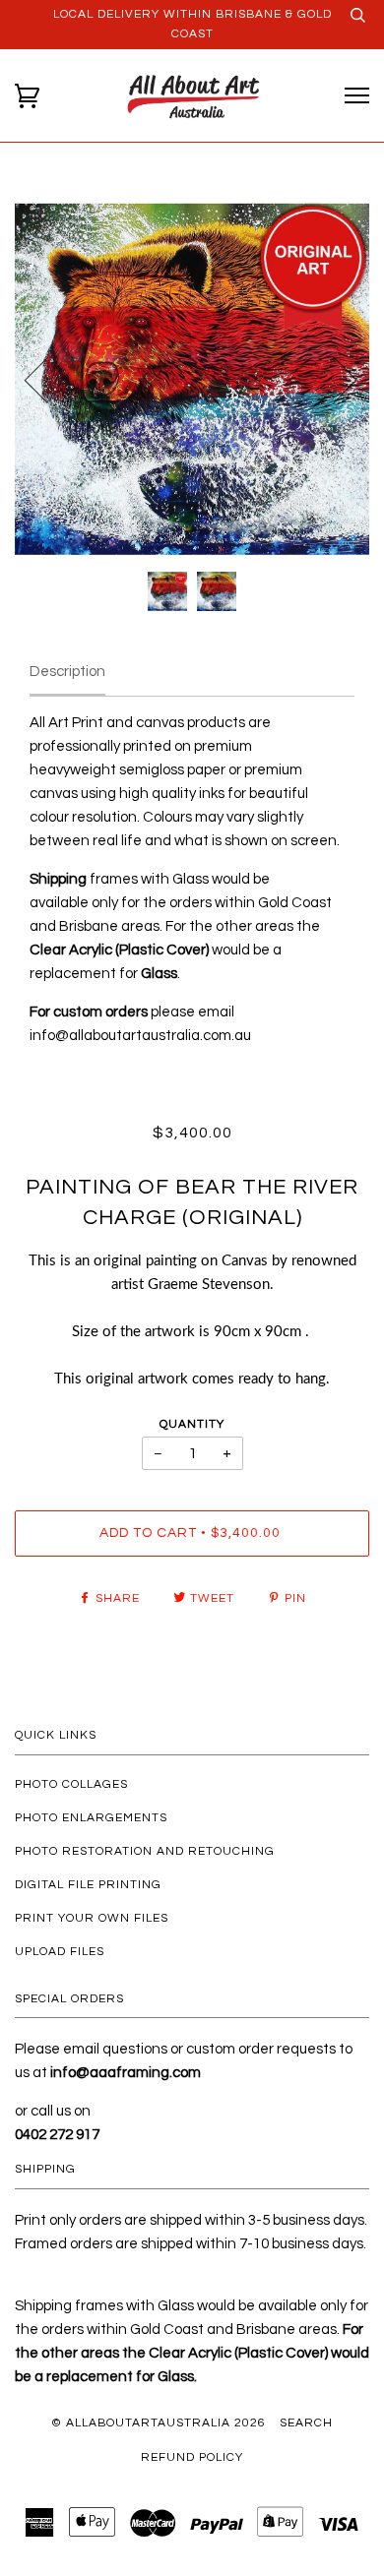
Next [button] (333, 379)
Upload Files (60, 1952)
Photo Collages (71, 1784)
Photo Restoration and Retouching (145, 1851)
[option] (192, 379)
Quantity (192, 1424)
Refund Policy (192, 2457)
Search (306, 2423)
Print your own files (92, 1918)
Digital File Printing (88, 1885)
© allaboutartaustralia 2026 (159, 2423)
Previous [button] (48, 379)
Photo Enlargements (91, 1818)
